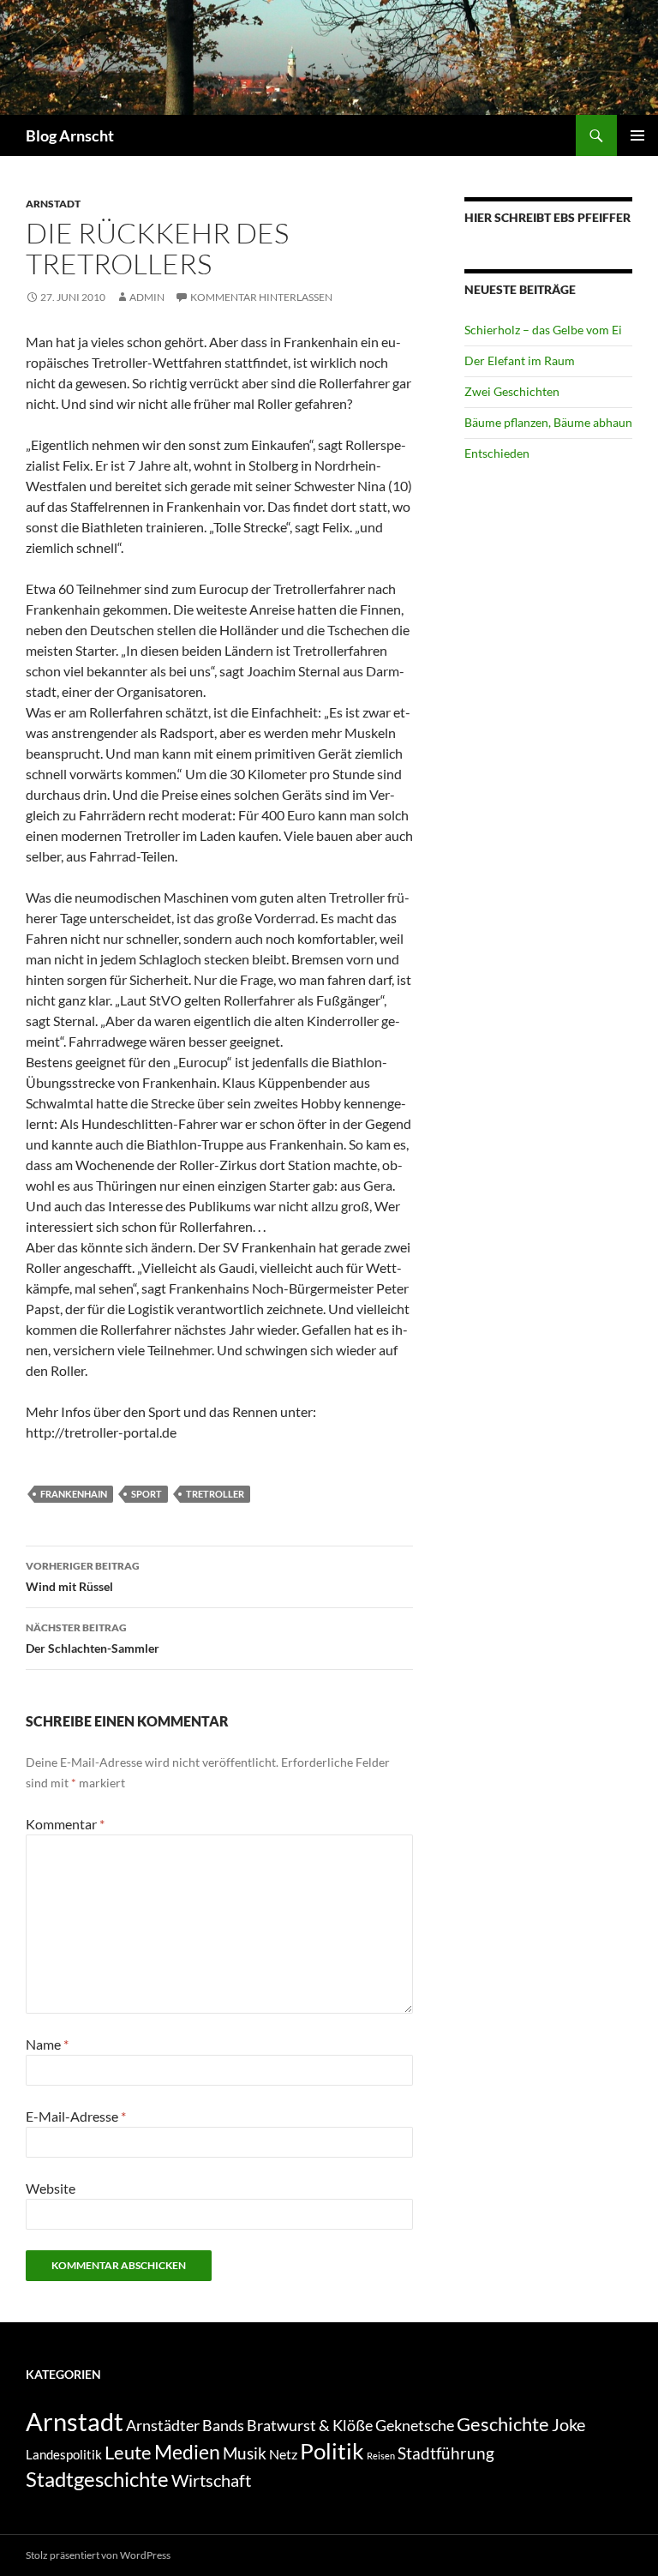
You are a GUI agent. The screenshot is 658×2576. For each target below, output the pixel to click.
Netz (283, 2454)
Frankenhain (74, 1494)
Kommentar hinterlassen (261, 297)
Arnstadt (53, 204)
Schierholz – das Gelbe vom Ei (543, 330)
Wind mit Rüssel (83, 1576)
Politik (332, 2451)
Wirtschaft (211, 2480)
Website (51, 2188)
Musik (245, 2453)
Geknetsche (415, 2425)
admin (147, 297)
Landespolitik (64, 2454)
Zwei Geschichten (512, 391)
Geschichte (503, 2424)
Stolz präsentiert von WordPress (98, 2555)
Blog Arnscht (70, 135)
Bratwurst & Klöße (310, 2425)
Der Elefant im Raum (520, 360)
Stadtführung (446, 2453)
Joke (568, 2424)
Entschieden (497, 453)
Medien (187, 2452)
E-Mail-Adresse (76, 2116)
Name (47, 2044)
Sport (147, 1494)
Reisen (381, 2456)
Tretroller (215, 1494)
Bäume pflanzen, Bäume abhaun (548, 422)
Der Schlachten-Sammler (93, 1638)
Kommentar (65, 1824)
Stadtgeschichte (97, 2479)
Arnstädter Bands (185, 2426)
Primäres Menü (637, 135)
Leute (128, 2452)
